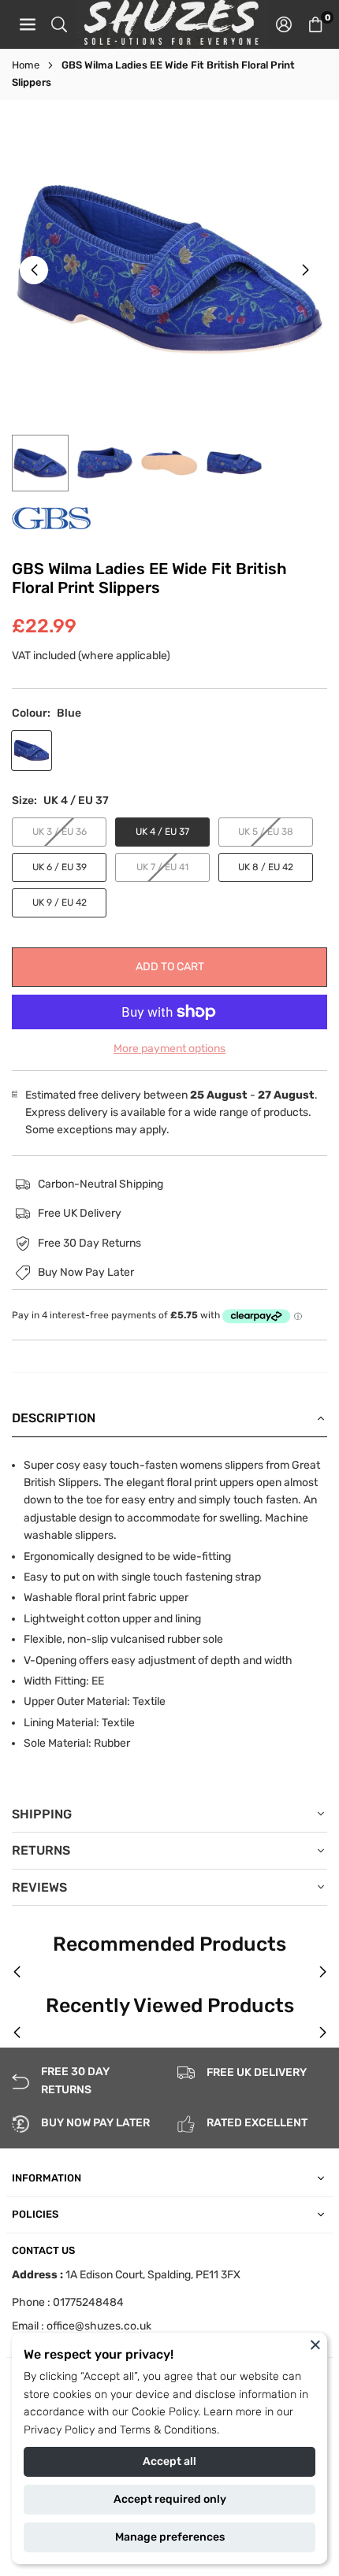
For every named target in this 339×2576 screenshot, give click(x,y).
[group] (169, 269)
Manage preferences (170, 2537)
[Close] (315, 2344)
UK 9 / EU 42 (60, 903)
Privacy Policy (59, 2430)
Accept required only (170, 2499)
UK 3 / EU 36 (60, 832)
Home (26, 65)
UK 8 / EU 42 (266, 867)
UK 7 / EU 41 (162, 867)
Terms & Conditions (168, 2430)
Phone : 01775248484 (68, 2302)
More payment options (169, 1049)
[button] (315, 24)
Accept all (169, 2461)
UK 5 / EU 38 (266, 832)
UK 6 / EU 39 (60, 867)
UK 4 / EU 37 (162, 832)
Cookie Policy (165, 2412)
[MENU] (28, 24)
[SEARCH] (59, 24)
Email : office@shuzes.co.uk (82, 2326)
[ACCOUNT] (284, 24)
